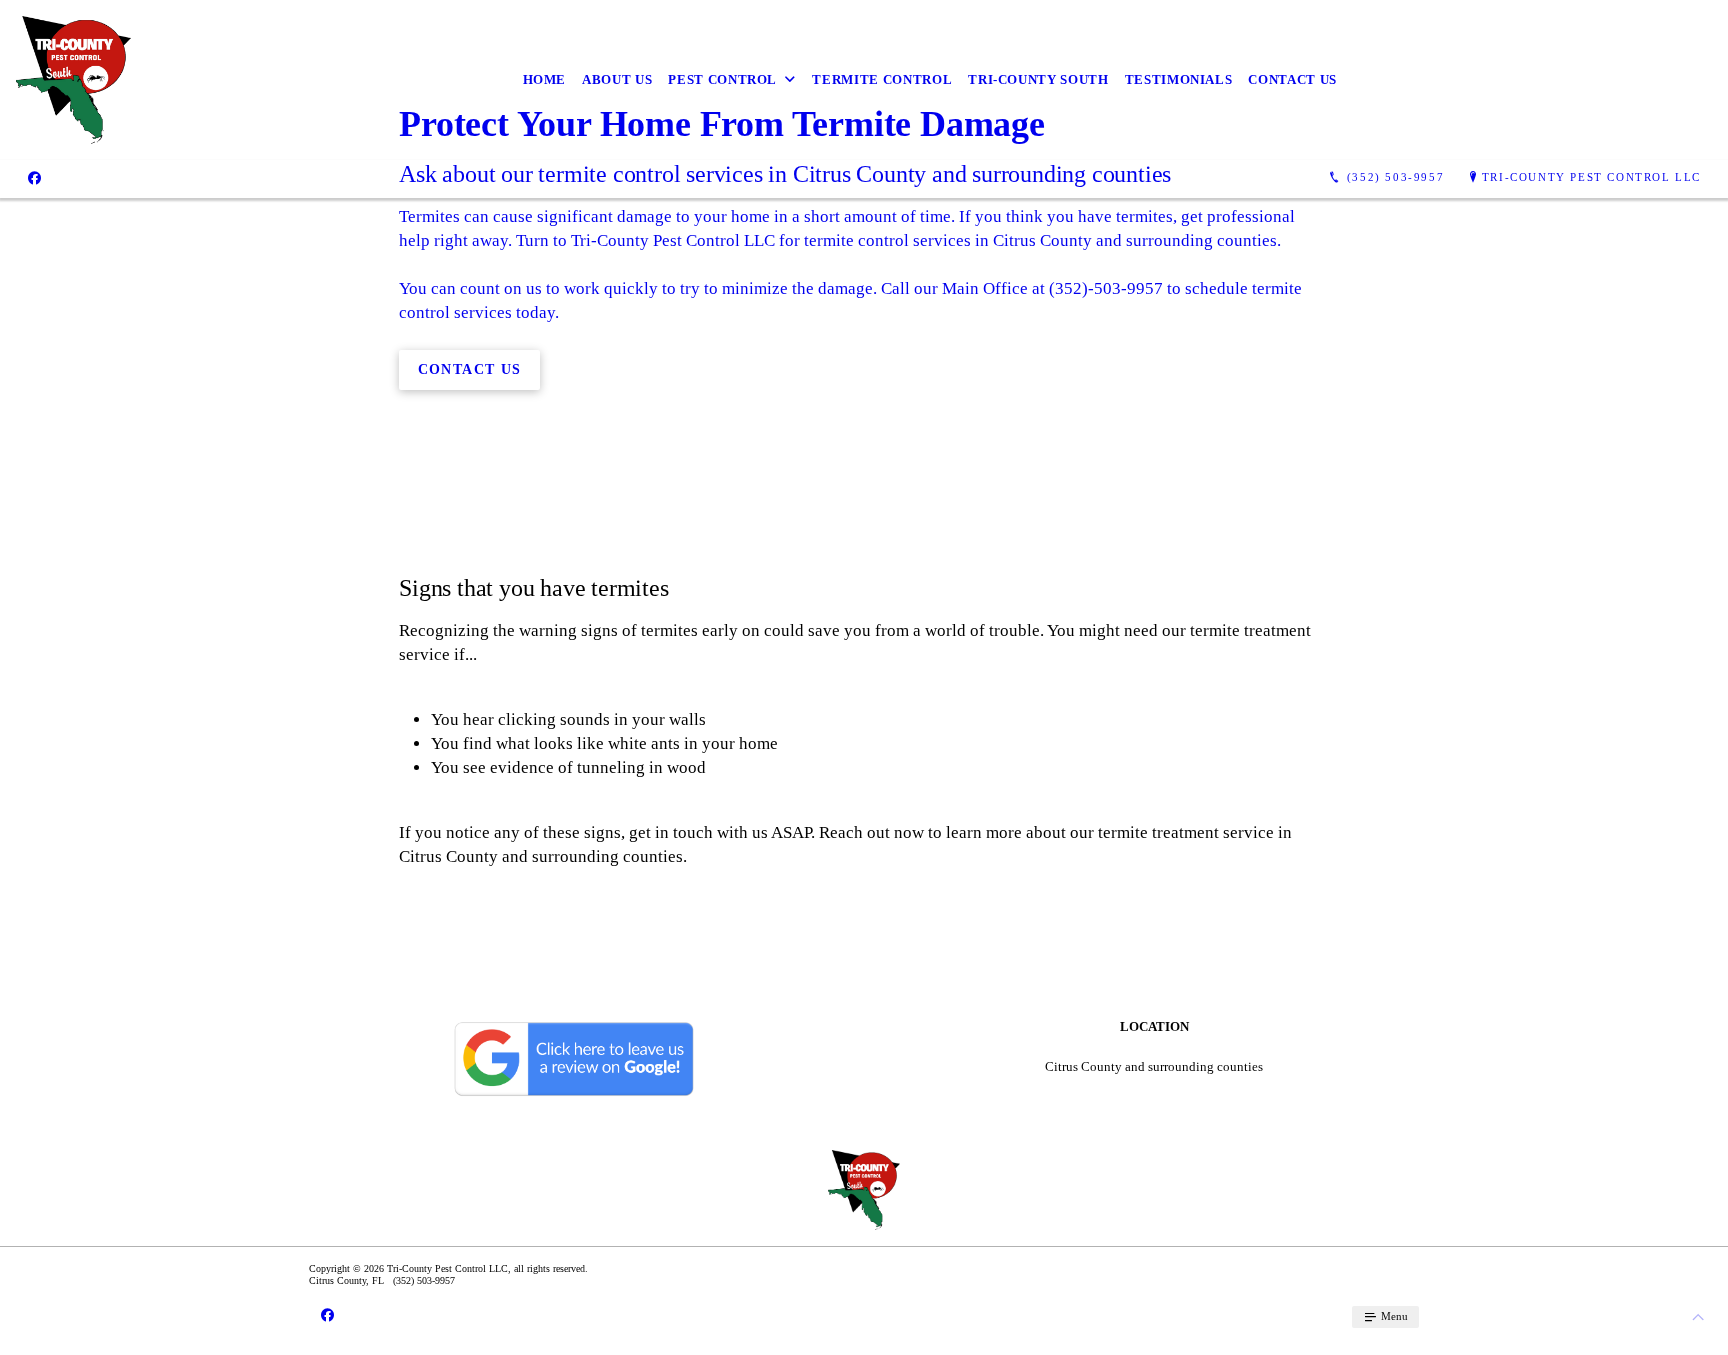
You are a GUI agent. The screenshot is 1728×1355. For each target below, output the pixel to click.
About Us (617, 79)
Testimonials (1179, 79)
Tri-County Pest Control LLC (1591, 177)
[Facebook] (34, 178)
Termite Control (882, 79)
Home (545, 79)
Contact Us (1292, 79)
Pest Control (722, 79)
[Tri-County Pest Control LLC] (73, 80)
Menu (1393, 1316)
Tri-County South (1038, 79)
